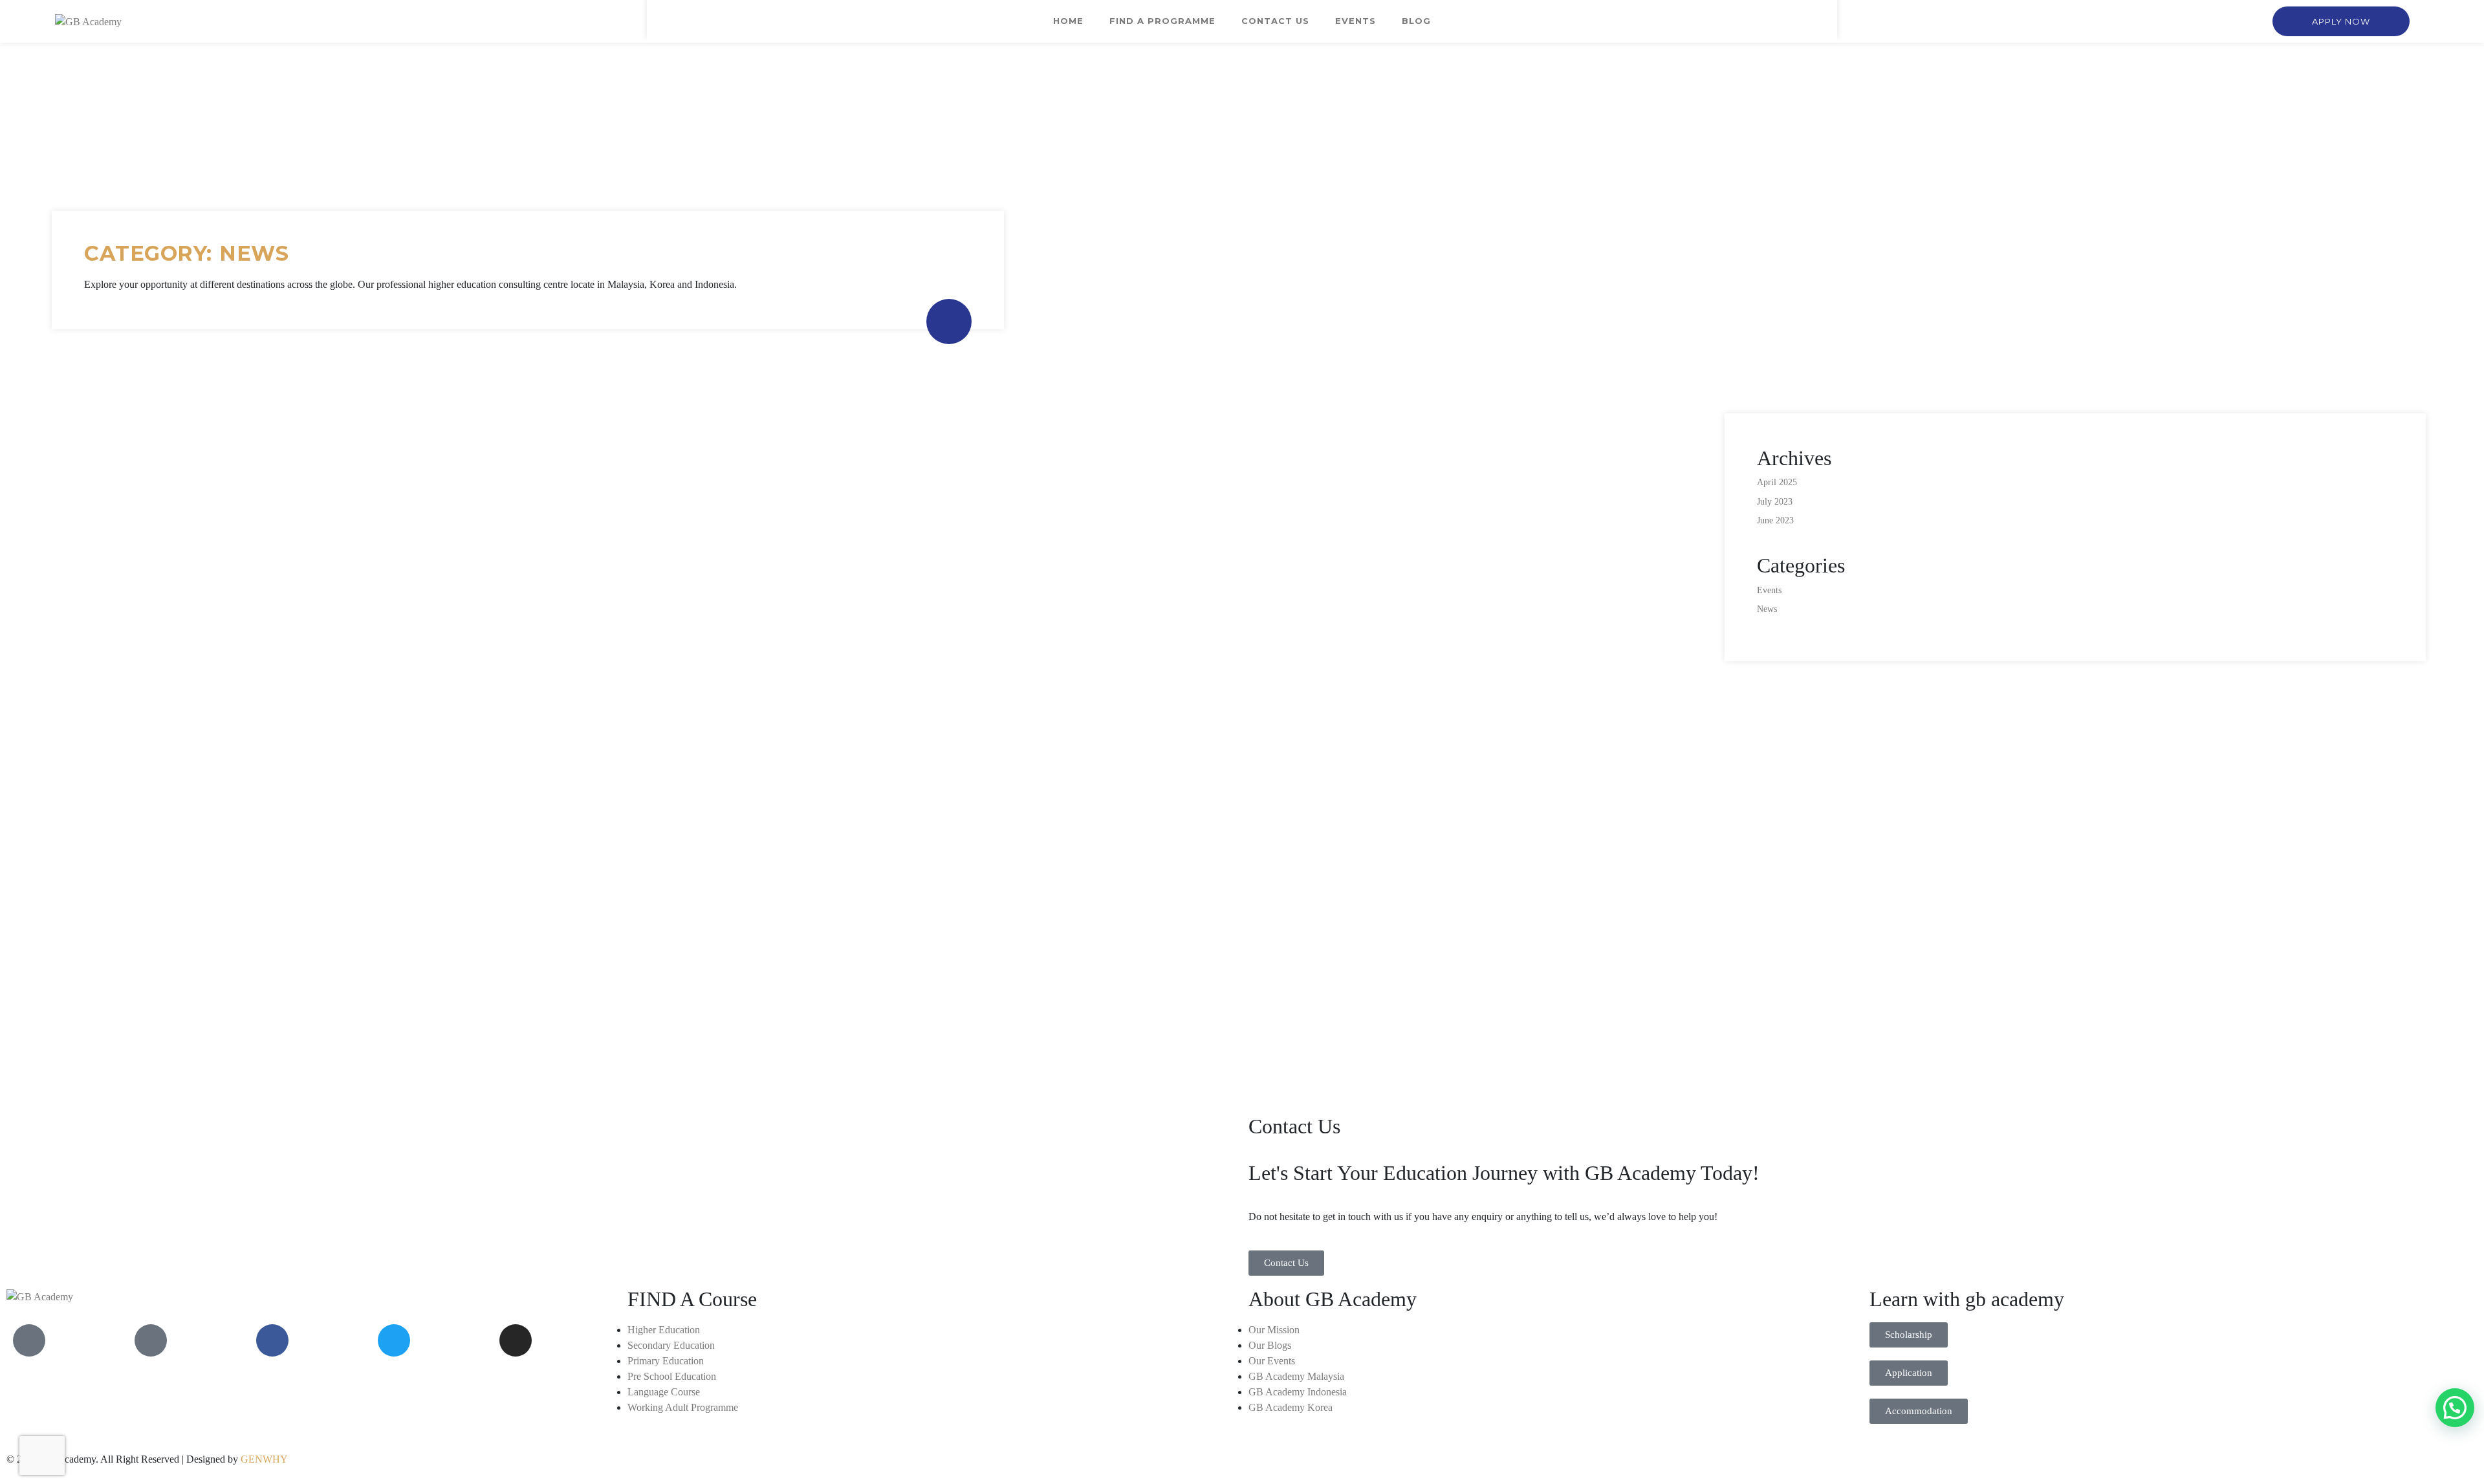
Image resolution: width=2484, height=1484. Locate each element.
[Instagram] (516, 1340)
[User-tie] (29, 1340)
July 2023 (1775, 502)
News (1767, 609)
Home (1068, 21)
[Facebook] (272, 1340)
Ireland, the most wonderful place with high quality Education (270, 943)
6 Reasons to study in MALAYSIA (980, 943)
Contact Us (1275, 21)
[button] (2341, 21)
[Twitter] (394, 1340)
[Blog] (151, 1340)
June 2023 (1775, 520)
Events (1356, 21)
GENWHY (264, 1459)
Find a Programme (1162, 21)
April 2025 (1777, 482)
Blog (1416, 21)
